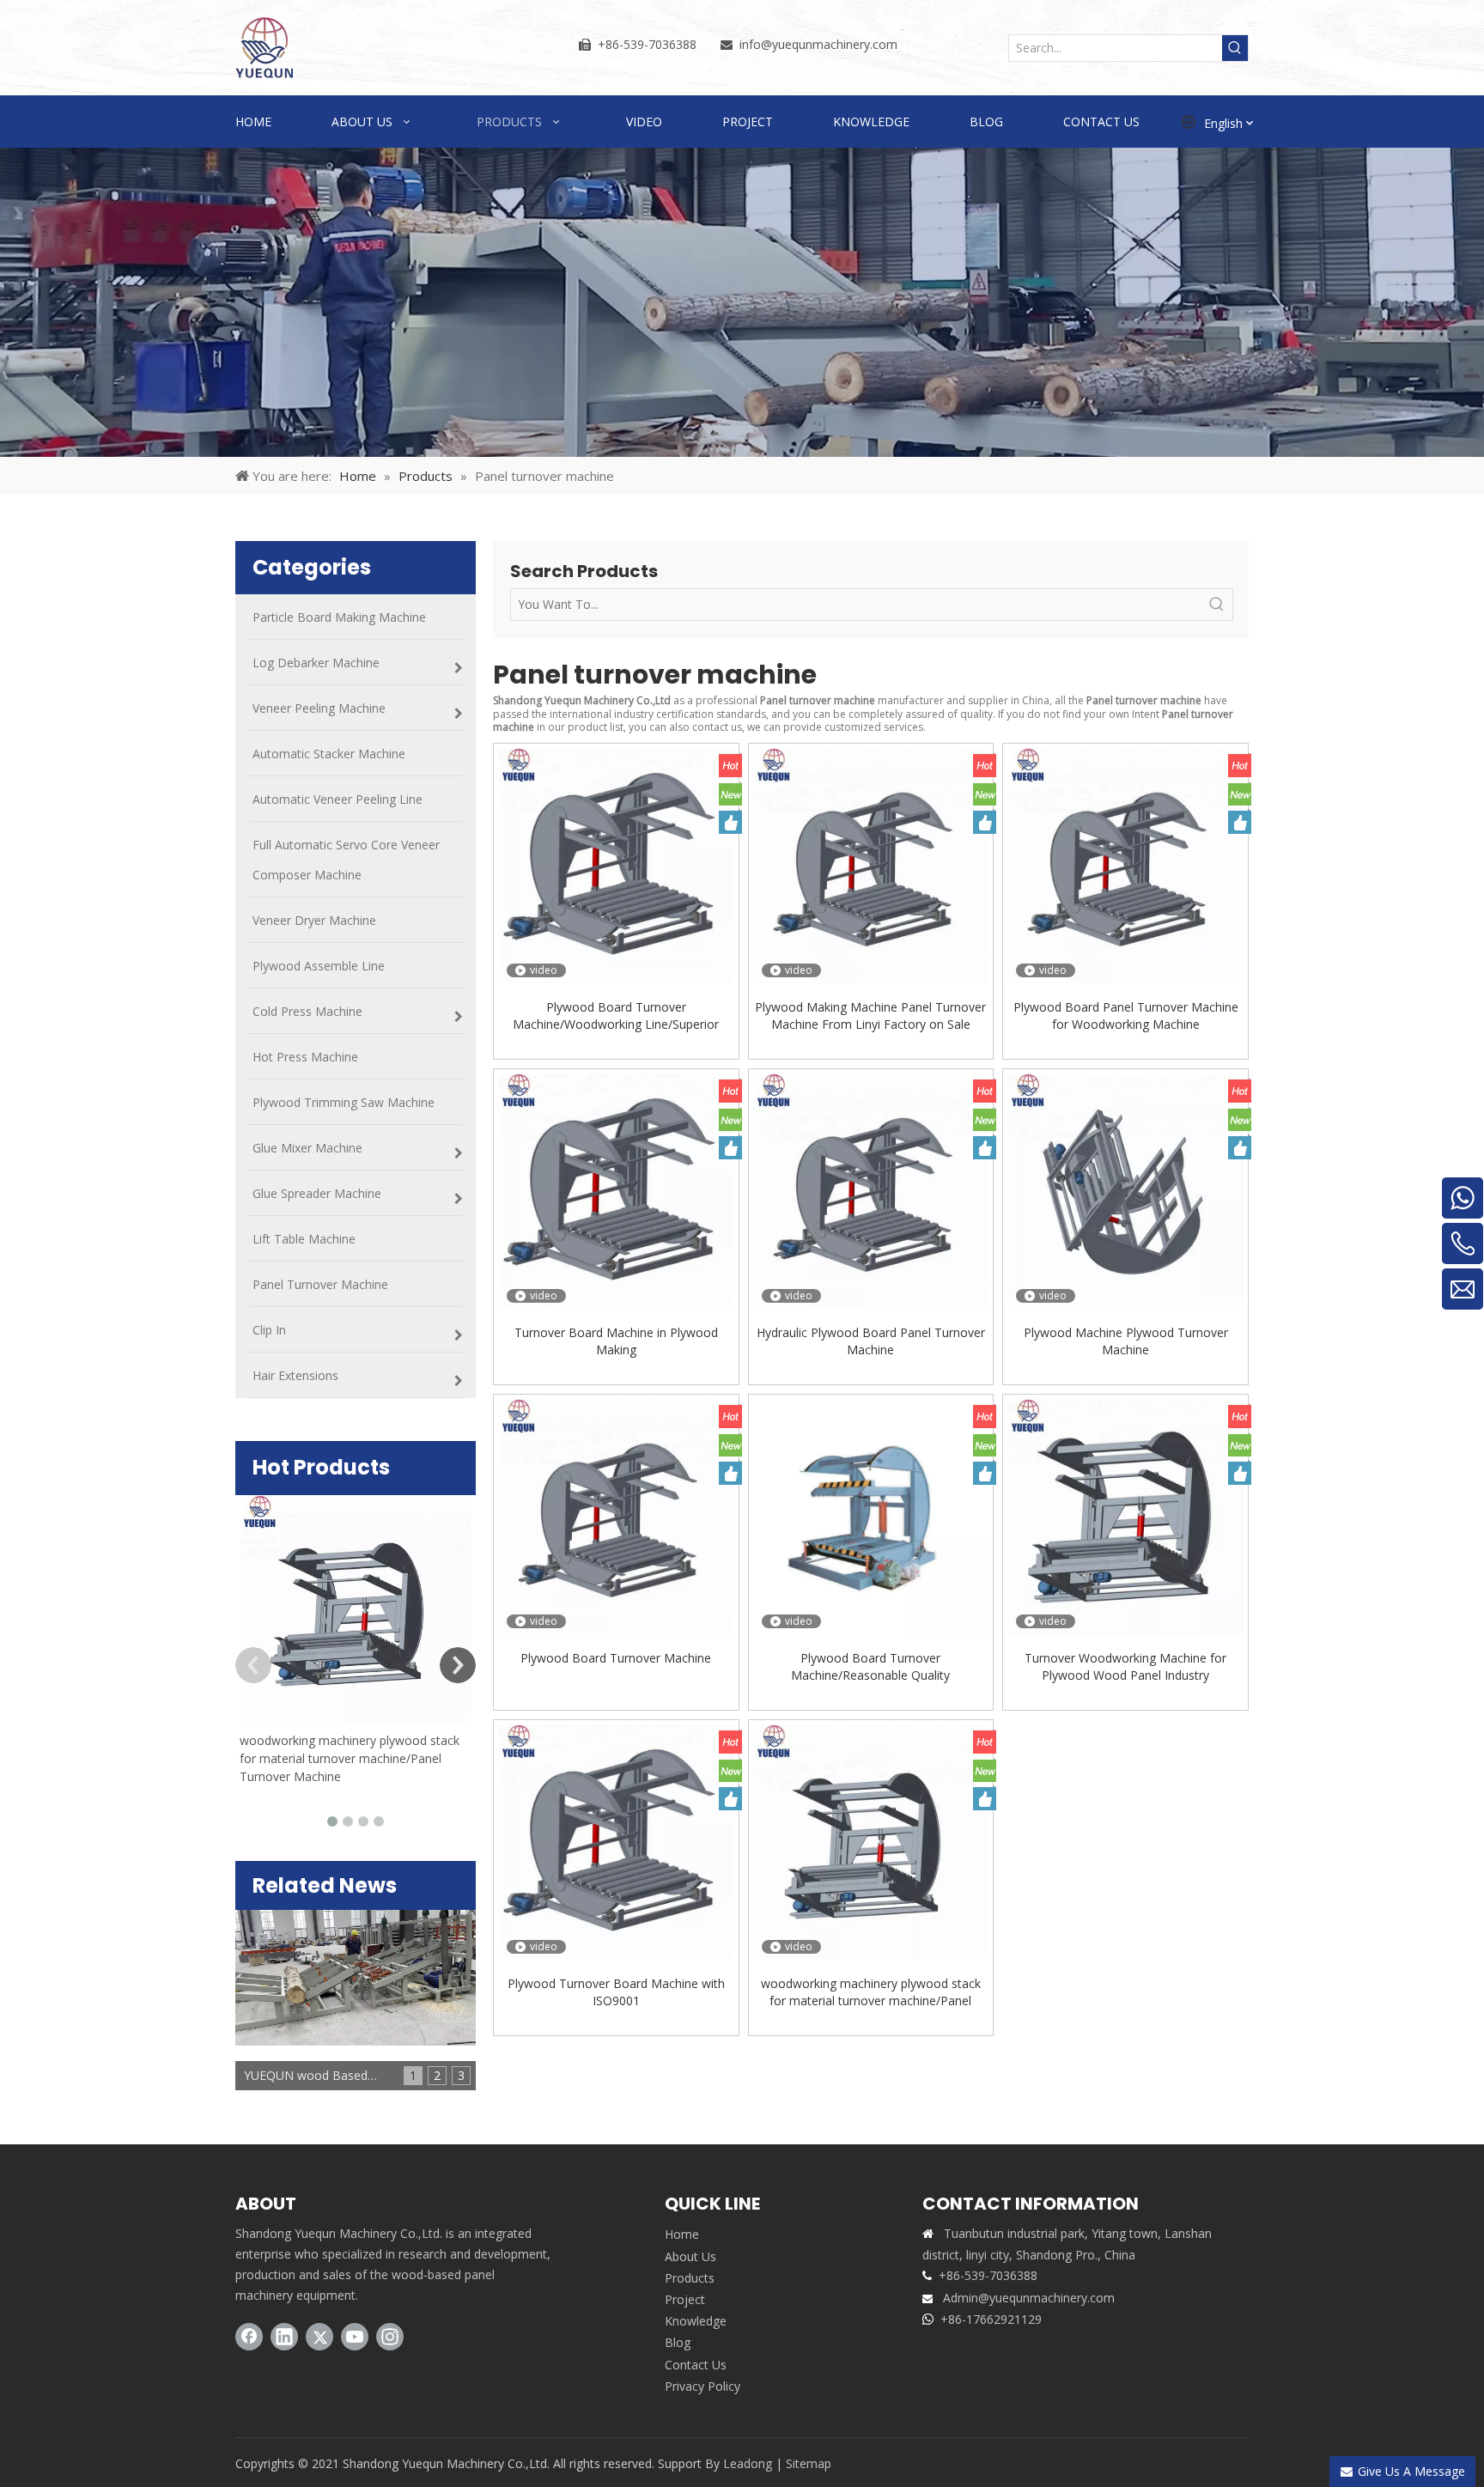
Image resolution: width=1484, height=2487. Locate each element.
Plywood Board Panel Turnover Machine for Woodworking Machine (1126, 1015)
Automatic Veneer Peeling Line (338, 799)
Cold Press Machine (307, 1011)
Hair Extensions (295, 1375)
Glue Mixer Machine (307, 1148)
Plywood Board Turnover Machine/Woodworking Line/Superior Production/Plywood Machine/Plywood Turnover (616, 1016)
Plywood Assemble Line (319, 966)
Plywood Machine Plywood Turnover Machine (1126, 1341)
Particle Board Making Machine (339, 617)
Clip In (269, 1330)
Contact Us (696, 2365)
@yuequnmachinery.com (829, 44)
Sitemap (809, 2463)
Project (685, 2299)
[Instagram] (390, 2337)
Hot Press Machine (305, 1057)
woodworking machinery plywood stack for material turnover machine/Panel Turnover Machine (350, 1758)
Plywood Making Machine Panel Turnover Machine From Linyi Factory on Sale (870, 1015)
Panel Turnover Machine (320, 1284)
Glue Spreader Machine (317, 1193)
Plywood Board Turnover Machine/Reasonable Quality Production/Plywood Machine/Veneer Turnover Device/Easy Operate (870, 1667)
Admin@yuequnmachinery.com (1029, 2298)
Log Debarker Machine (316, 663)
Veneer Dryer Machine (314, 920)
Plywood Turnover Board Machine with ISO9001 (616, 1992)
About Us (690, 2256)
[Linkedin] (284, 2337)
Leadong (748, 2463)
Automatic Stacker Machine (329, 754)
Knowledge (696, 2321)
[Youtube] (355, 2337)
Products (690, 2278)
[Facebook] (249, 2337)
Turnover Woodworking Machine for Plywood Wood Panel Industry (1125, 1666)
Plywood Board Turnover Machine (616, 1658)
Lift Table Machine (304, 1239)
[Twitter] (319, 2337)
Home (682, 2234)
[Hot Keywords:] (1235, 48)
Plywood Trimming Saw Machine (344, 1102)
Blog (678, 2342)
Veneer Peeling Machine (319, 708)
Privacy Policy (702, 2386)
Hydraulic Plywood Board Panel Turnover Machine (871, 1341)
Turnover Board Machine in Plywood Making (616, 1341)
